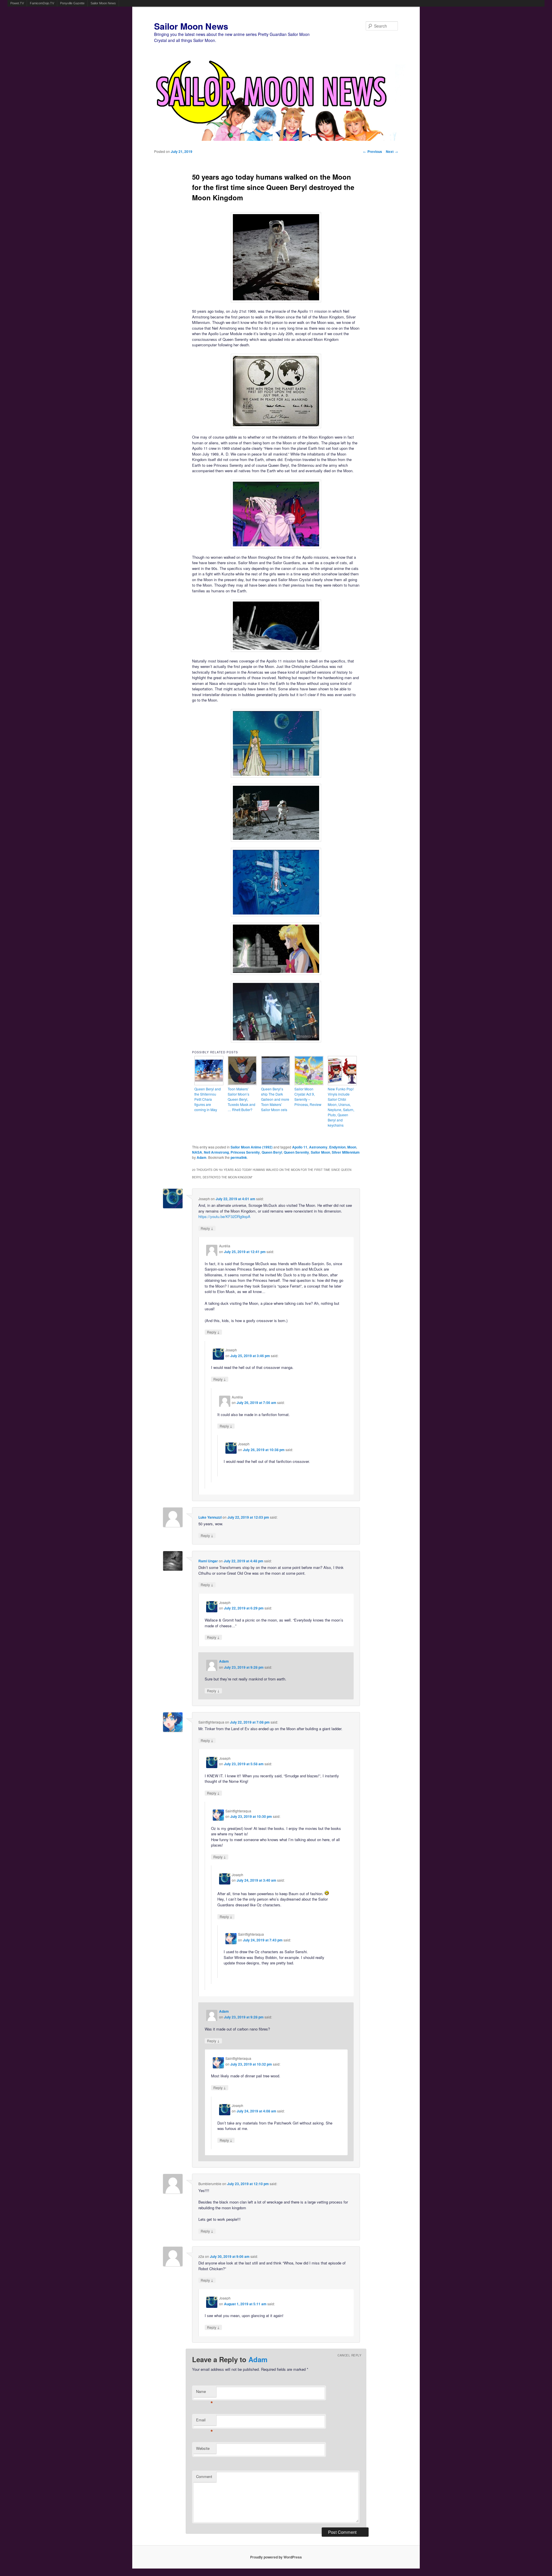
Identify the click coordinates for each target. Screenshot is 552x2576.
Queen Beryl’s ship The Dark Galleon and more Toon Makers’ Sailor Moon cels (275, 1099)
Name (205, 2393)
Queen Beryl (272, 1152)
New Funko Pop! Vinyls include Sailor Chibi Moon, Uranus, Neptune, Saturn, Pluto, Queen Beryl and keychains (341, 1107)
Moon (352, 1147)
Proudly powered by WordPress (276, 2557)
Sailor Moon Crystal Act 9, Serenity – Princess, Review (308, 1097)
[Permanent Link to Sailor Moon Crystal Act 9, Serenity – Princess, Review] (309, 1084)
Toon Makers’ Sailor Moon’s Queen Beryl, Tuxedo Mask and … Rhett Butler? (241, 1099)
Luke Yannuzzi (210, 1517)
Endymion (337, 1147)
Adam (202, 1157)
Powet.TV (17, 3)
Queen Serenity (296, 1152)
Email (205, 2421)
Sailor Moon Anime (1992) (252, 1147)
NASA (197, 1152)
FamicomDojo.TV (42, 3)
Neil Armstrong (216, 1152)
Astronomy (318, 1147)
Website (203, 2448)
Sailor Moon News (103, 3)
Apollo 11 (300, 1147)
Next (392, 151)
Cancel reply (349, 2355)
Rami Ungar (208, 1561)
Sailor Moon (320, 1152)
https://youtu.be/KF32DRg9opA (224, 1216)
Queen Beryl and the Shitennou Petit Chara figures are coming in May (208, 1099)
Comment (204, 2476)
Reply (207, 1228)
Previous (373, 151)
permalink (239, 1157)
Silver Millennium (346, 1152)
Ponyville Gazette (72, 3)
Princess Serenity (245, 1152)
